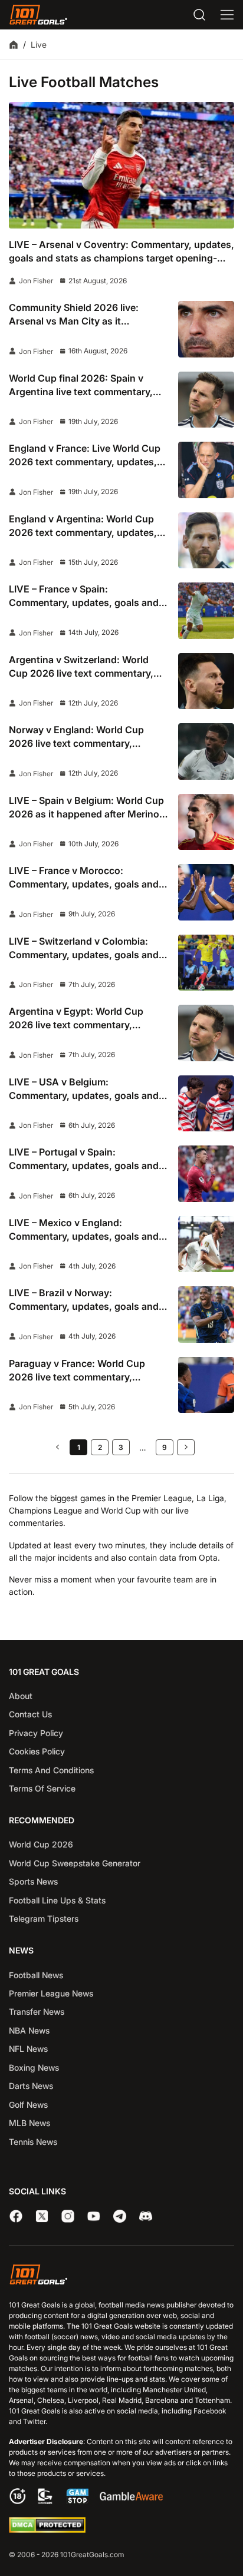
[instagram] (68, 2216)
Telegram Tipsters (44, 1918)
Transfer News (37, 2012)
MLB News (29, 2123)
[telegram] (120, 2216)
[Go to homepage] (38, 15)
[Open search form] (199, 15)
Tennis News (33, 2142)
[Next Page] (186, 1447)
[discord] (146, 2216)
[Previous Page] (57, 1447)
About (21, 1696)
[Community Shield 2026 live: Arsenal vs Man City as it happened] (206, 329)
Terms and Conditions (51, 1770)
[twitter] (42, 2216)
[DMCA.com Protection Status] (47, 2530)
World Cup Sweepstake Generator (75, 1863)
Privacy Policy (36, 1733)
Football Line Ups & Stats (57, 1900)
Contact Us (30, 1714)
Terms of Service (42, 1788)
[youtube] (94, 2216)
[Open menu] (227, 15)
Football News (36, 1975)
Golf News (28, 2105)
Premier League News (51, 1993)
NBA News (29, 2030)
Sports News (33, 1881)
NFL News (28, 2049)
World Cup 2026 (41, 1844)
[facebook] (16, 2216)
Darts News (31, 2086)
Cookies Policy (37, 1751)
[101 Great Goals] (121, 2276)
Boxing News (34, 2067)
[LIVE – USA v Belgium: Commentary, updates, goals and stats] (206, 1104)
